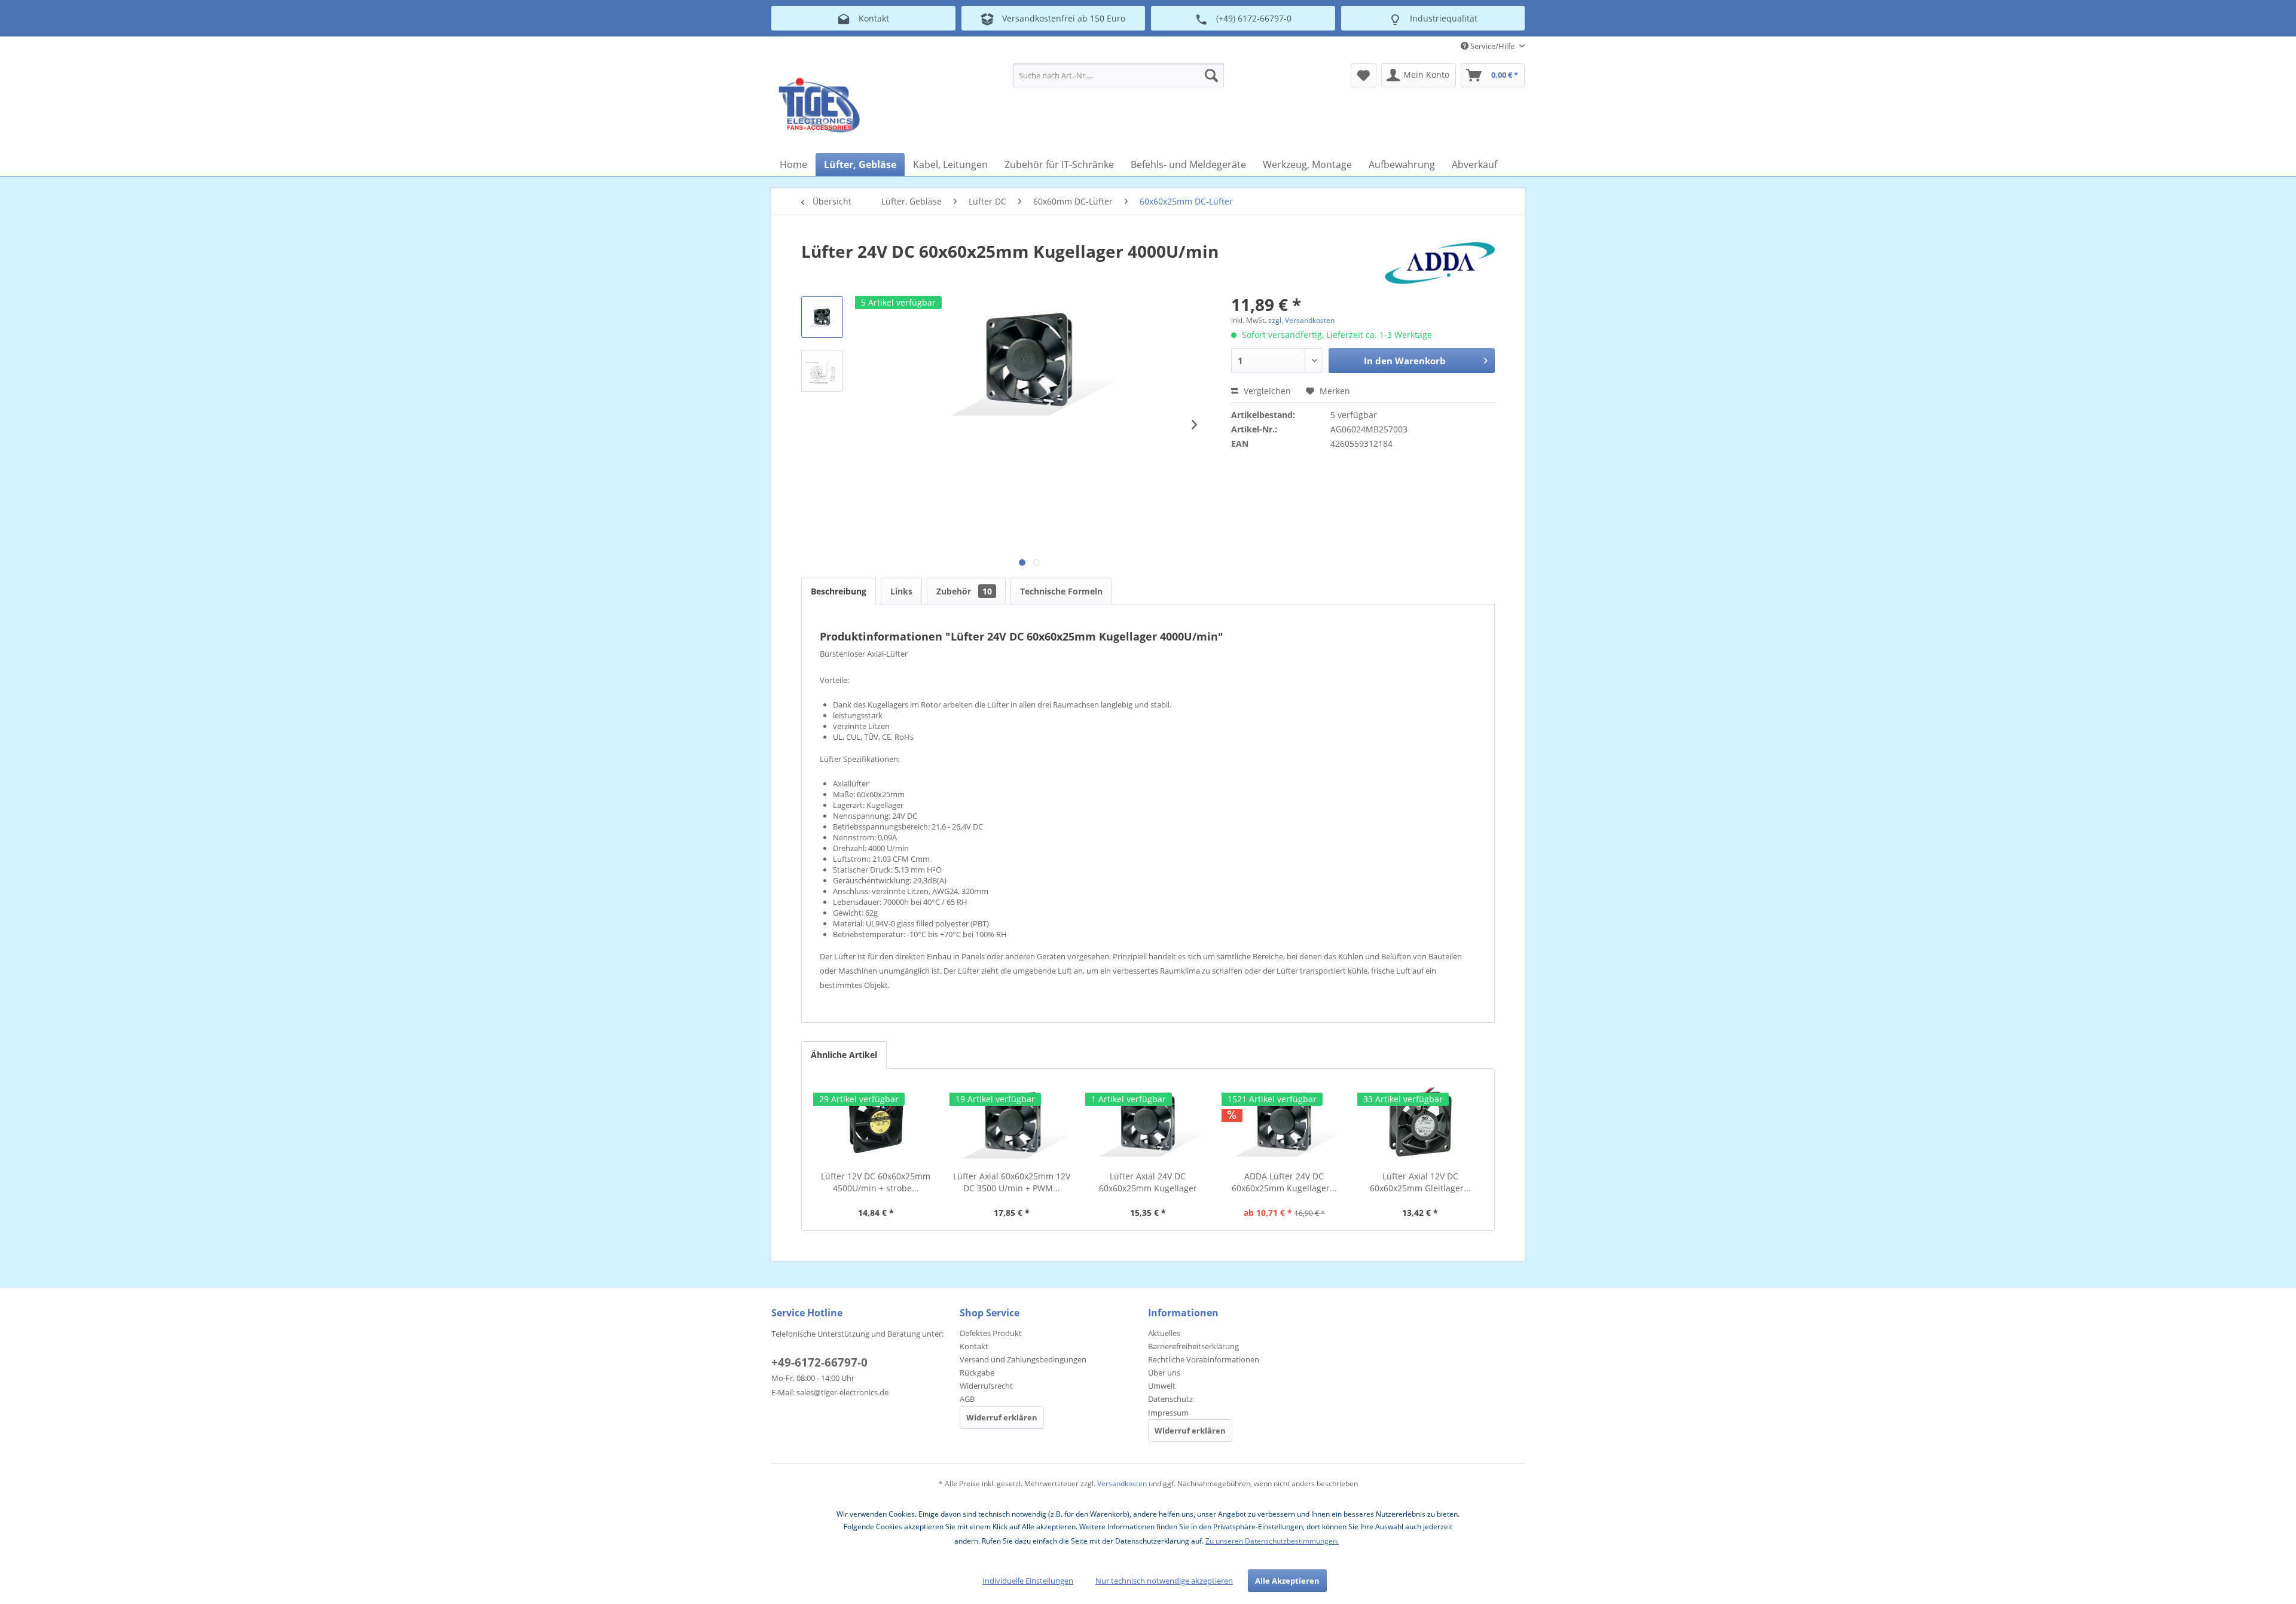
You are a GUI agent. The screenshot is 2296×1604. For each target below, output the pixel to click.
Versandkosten (1122, 1483)
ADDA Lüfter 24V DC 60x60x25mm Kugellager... (1284, 1182)
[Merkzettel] (1364, 75)
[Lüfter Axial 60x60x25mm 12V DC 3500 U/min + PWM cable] (1012, 1123)
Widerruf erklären (1002, 1417)
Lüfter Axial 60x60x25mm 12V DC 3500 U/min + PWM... (1012, 1182)
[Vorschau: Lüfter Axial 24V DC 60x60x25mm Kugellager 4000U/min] (822, 317)
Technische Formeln (1061, 591)
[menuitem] (1118, 75)
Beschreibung (839, 591)
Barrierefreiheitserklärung (1193, 1346)
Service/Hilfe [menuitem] (1492, 46)
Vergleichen (1266, 391)
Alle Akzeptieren (1287, 1581)
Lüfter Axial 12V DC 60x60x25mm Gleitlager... (1420, 1182)
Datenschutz (1170, 1399)
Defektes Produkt (991, 1333)
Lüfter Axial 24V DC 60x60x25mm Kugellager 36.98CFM (1148, 1182)
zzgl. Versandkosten (1301, 320)
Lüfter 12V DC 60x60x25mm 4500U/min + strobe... (876, 1182)
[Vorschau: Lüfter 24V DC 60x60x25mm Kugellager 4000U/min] (822, 371)
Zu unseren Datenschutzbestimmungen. (1272, 1541)
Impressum (1168, 1413)
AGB (967, 1399)
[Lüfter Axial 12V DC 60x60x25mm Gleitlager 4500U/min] (1420, 1123)
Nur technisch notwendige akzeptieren (1164, 1581)
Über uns (1164, 1373)
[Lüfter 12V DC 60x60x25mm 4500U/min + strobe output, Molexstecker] (876, 1123)
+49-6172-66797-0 (819, 1362)
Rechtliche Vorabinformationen (1204, 1359)
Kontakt (974, 1346)
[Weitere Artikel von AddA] (1440, 263)
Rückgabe (977, 1373)
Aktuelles (1164, 1333)
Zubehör (964, 591)
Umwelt (1162, 1386)
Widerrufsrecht (986, 1386)
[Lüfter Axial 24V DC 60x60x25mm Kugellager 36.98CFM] (1148, 1123)
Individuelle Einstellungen (1028, 1581)
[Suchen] (1211, 75)
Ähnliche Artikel (844, 1055)
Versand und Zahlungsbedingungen (1023, 1359)
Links (901, 591)
